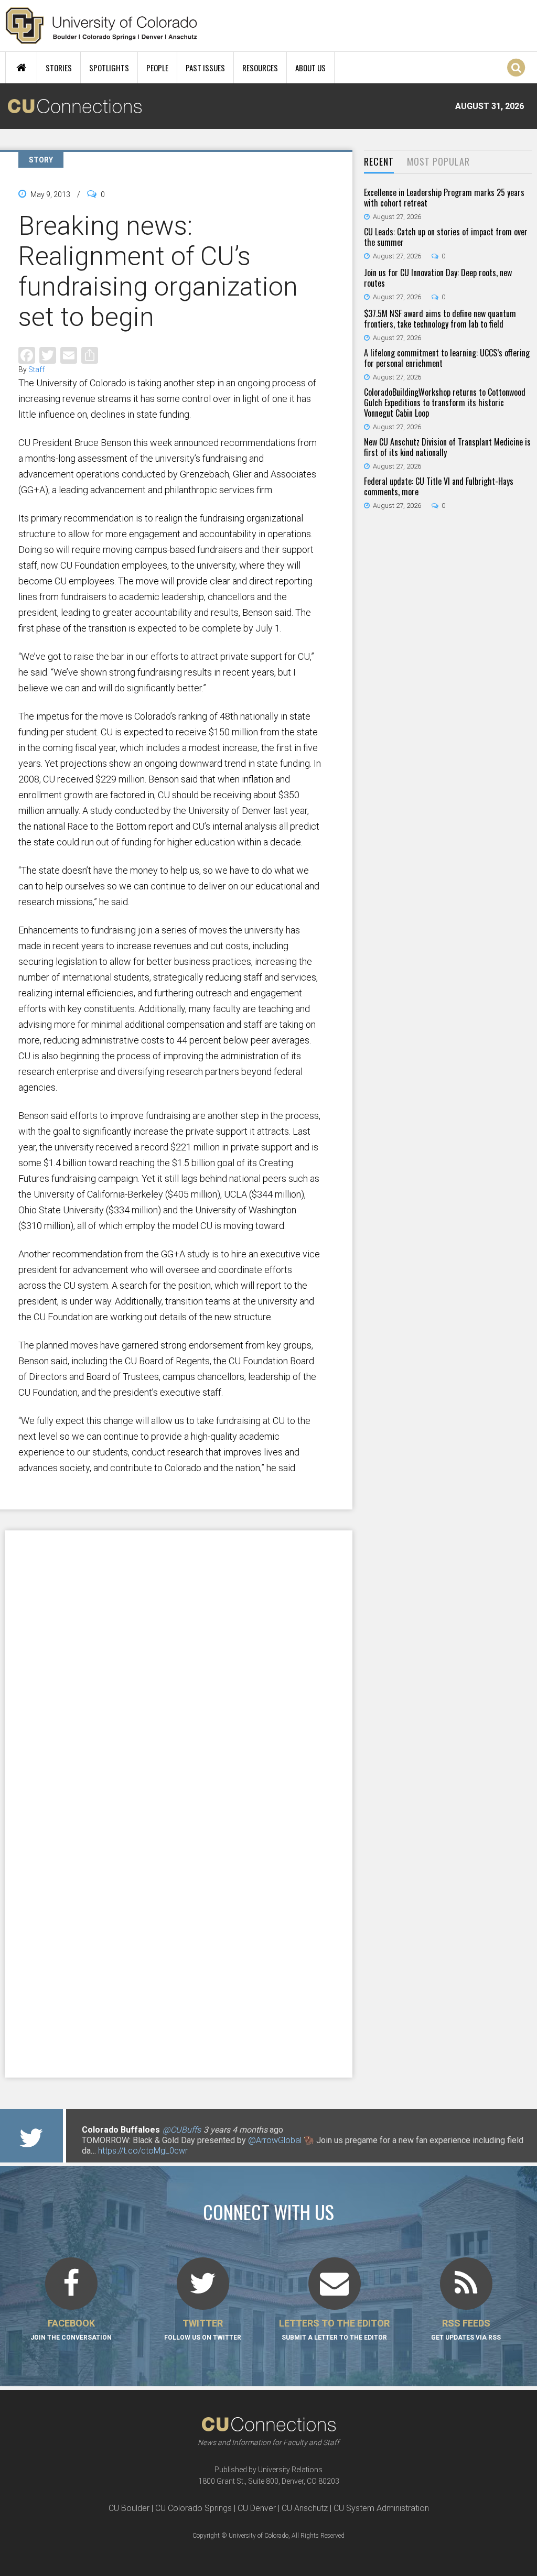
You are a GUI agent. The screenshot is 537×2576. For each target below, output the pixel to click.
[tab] (379, 162)
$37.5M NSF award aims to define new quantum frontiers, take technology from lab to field (440, 319)
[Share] (90, 355)
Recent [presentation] (379, 161)
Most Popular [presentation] (438, 161)
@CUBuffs (182, 2130)
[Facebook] (27, 355)
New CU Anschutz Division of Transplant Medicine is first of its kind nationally (447, 447)
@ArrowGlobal (275, 2140)
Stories (59, 68)
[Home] (101, 26)
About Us (310, 68)
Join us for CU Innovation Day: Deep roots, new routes (438, 278)
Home (21, 68)
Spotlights (109, 68)
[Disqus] (179, 1667)
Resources (260, 68)
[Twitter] (48, 355)
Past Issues (205, 68)
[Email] (69, 355)
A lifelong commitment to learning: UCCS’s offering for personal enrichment (447, 358)
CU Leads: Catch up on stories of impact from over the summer (446, 237)
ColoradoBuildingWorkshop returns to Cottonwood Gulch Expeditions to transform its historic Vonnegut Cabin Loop (445, 403)
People (157, 68)
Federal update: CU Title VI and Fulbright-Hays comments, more (439, 486)
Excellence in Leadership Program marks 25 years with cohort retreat (444, 198)
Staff (36, 369)
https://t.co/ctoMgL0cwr (143, 2151)
